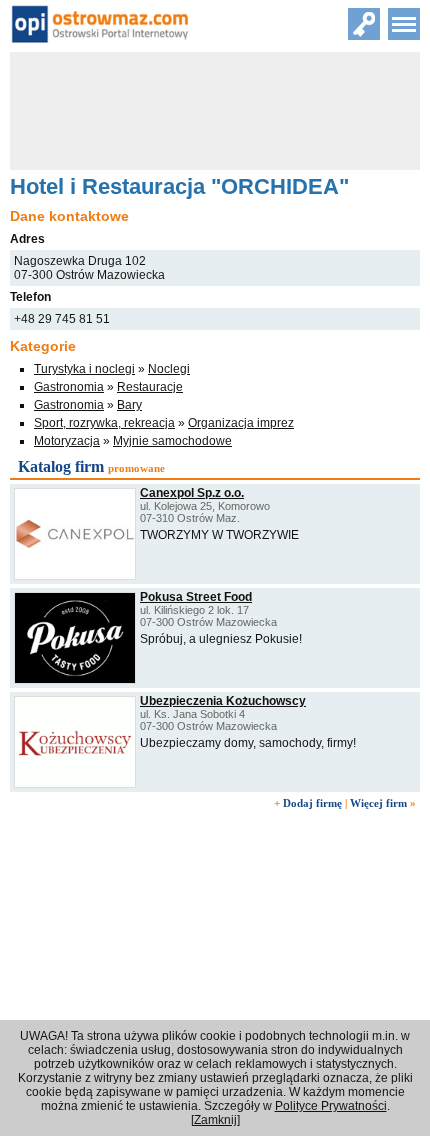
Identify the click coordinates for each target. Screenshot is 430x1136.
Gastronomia (69, 387)
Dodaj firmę (312, 803)
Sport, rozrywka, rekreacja (104, 423)
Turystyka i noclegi (84, 369)
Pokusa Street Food (196, 597)
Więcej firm (378, 803)
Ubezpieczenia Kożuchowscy (223, 701)
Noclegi (169, 369)
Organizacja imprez (241, 423)
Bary (129, 405)
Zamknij (215, 1120)
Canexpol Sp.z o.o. (192, 493)
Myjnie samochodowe (172, 441)
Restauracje (150, 387)
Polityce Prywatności (331, 1106)
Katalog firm (61, 466)
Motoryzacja (67, 441)
